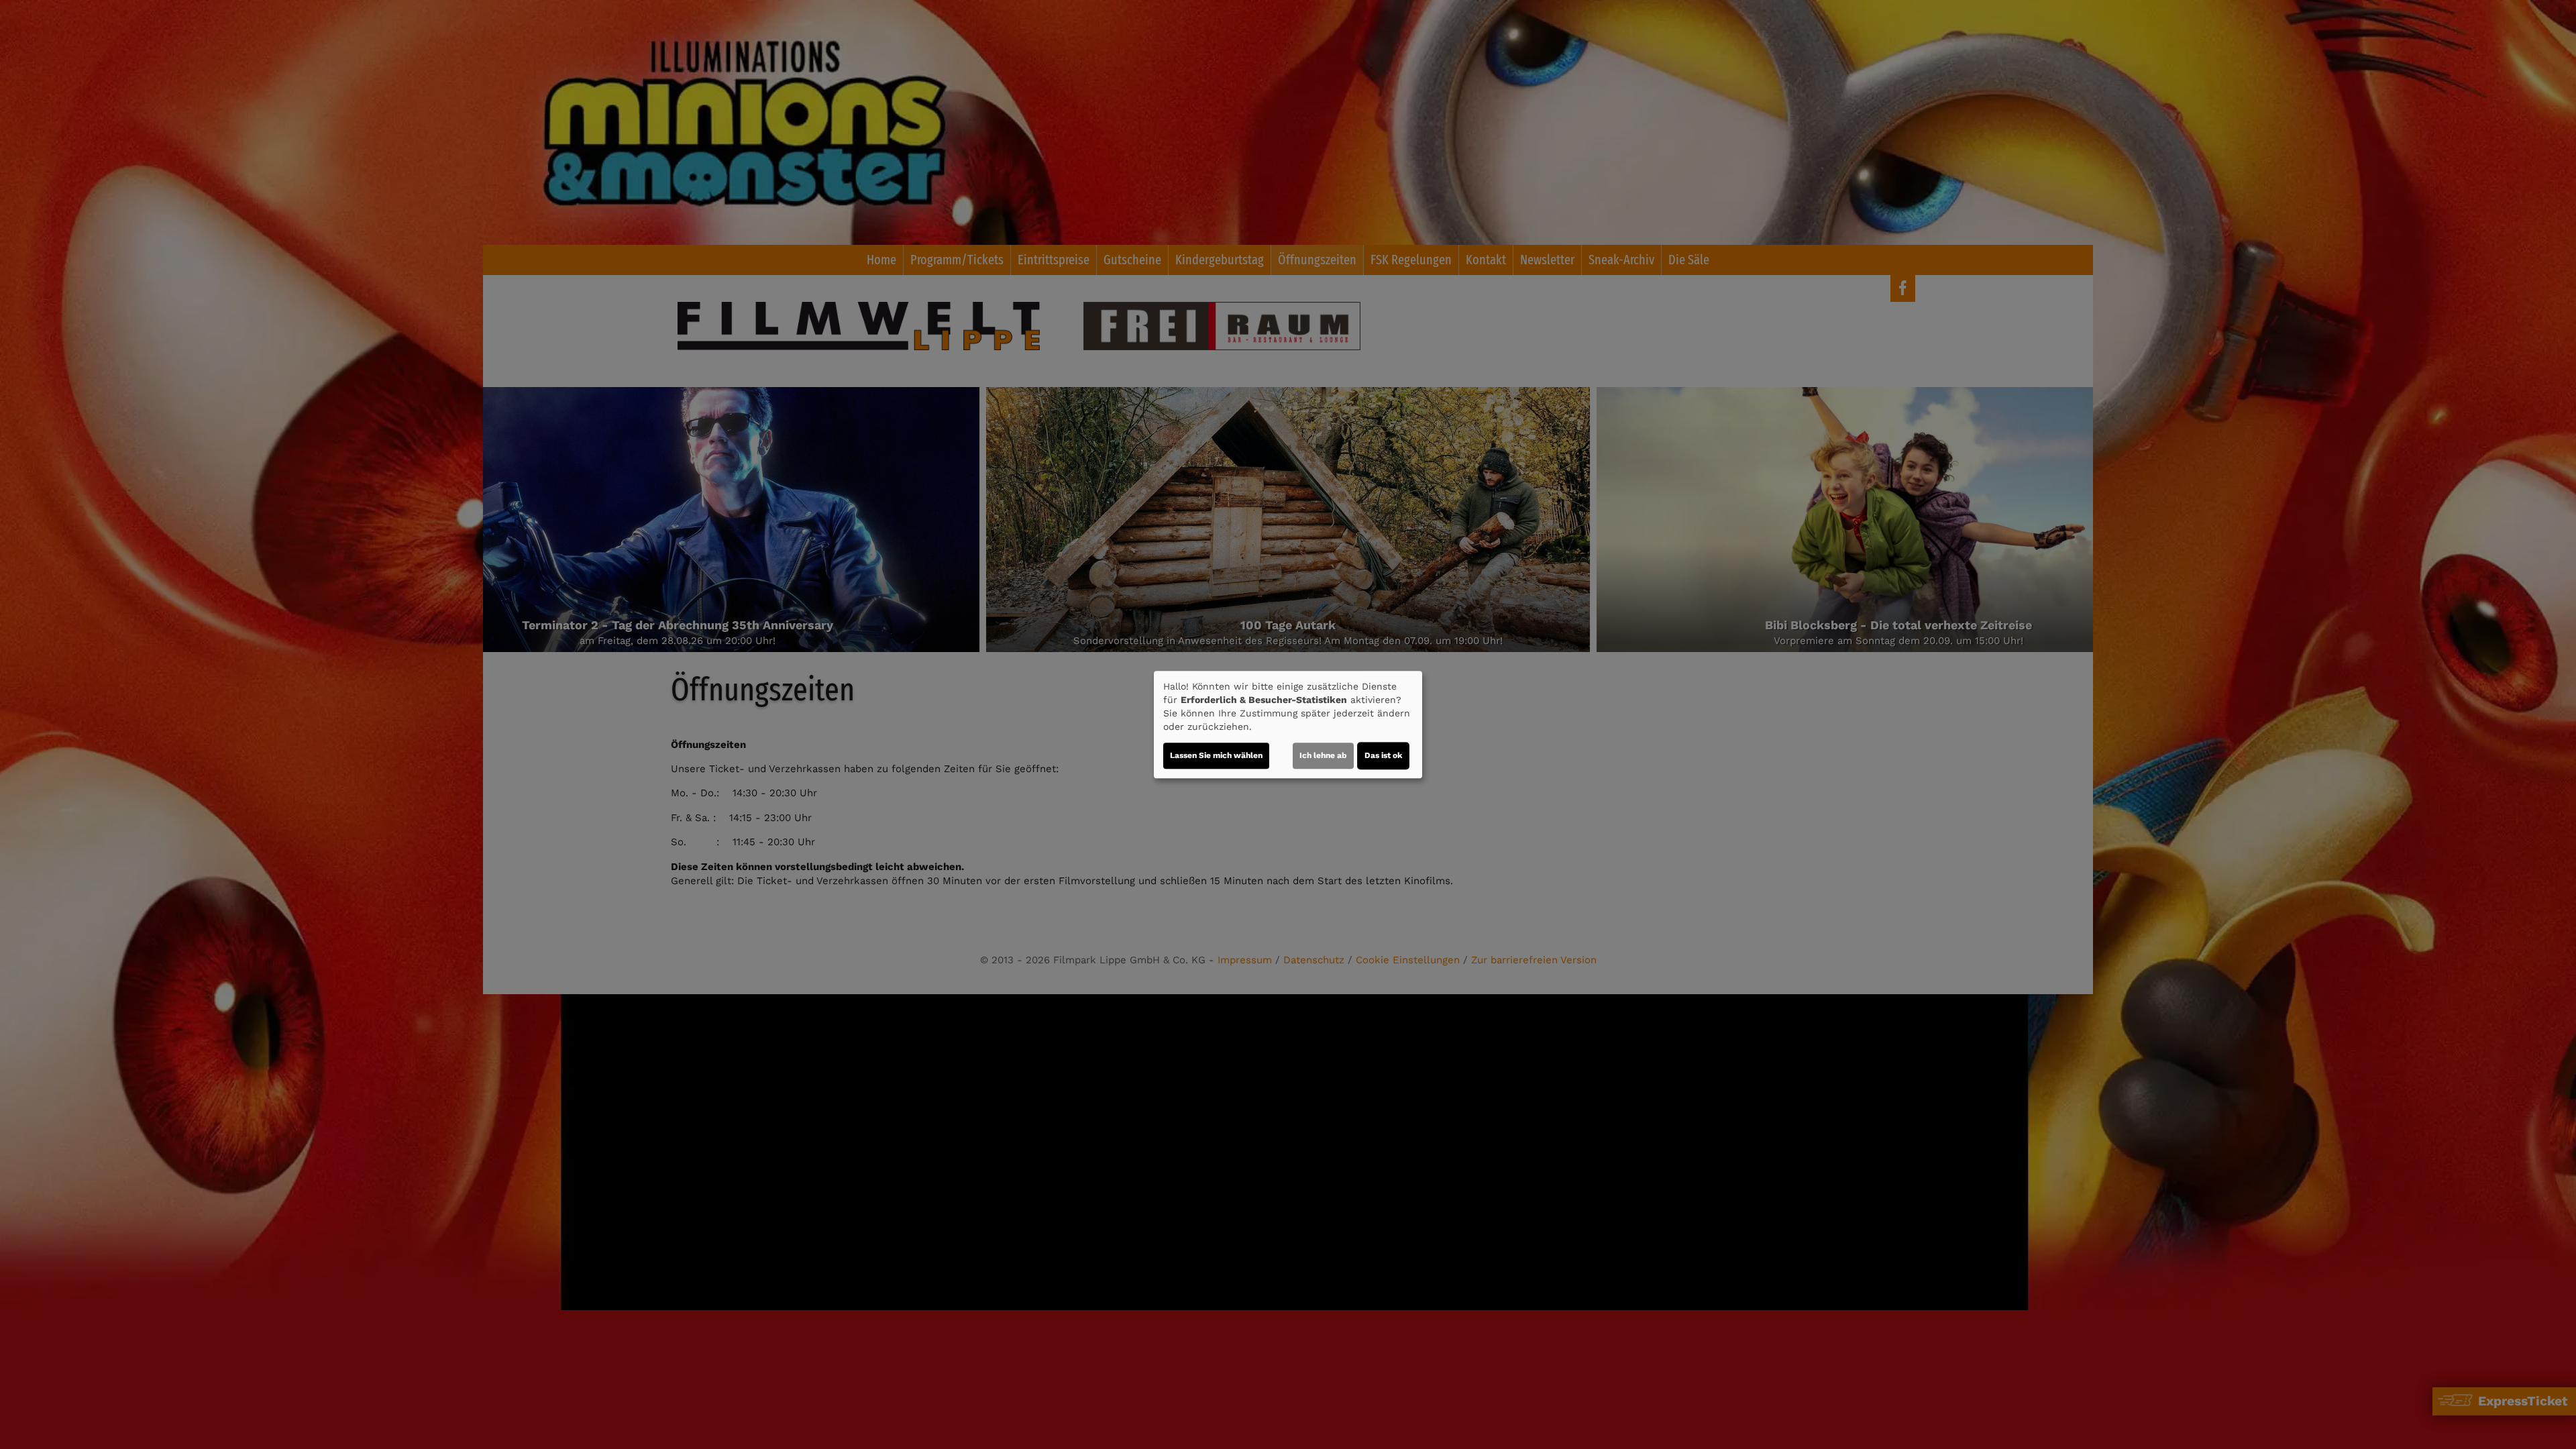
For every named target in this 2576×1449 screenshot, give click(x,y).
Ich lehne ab (1323, 755)
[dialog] (1288, 724)
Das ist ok (1383, 755)
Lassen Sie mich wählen (1216, 755)
